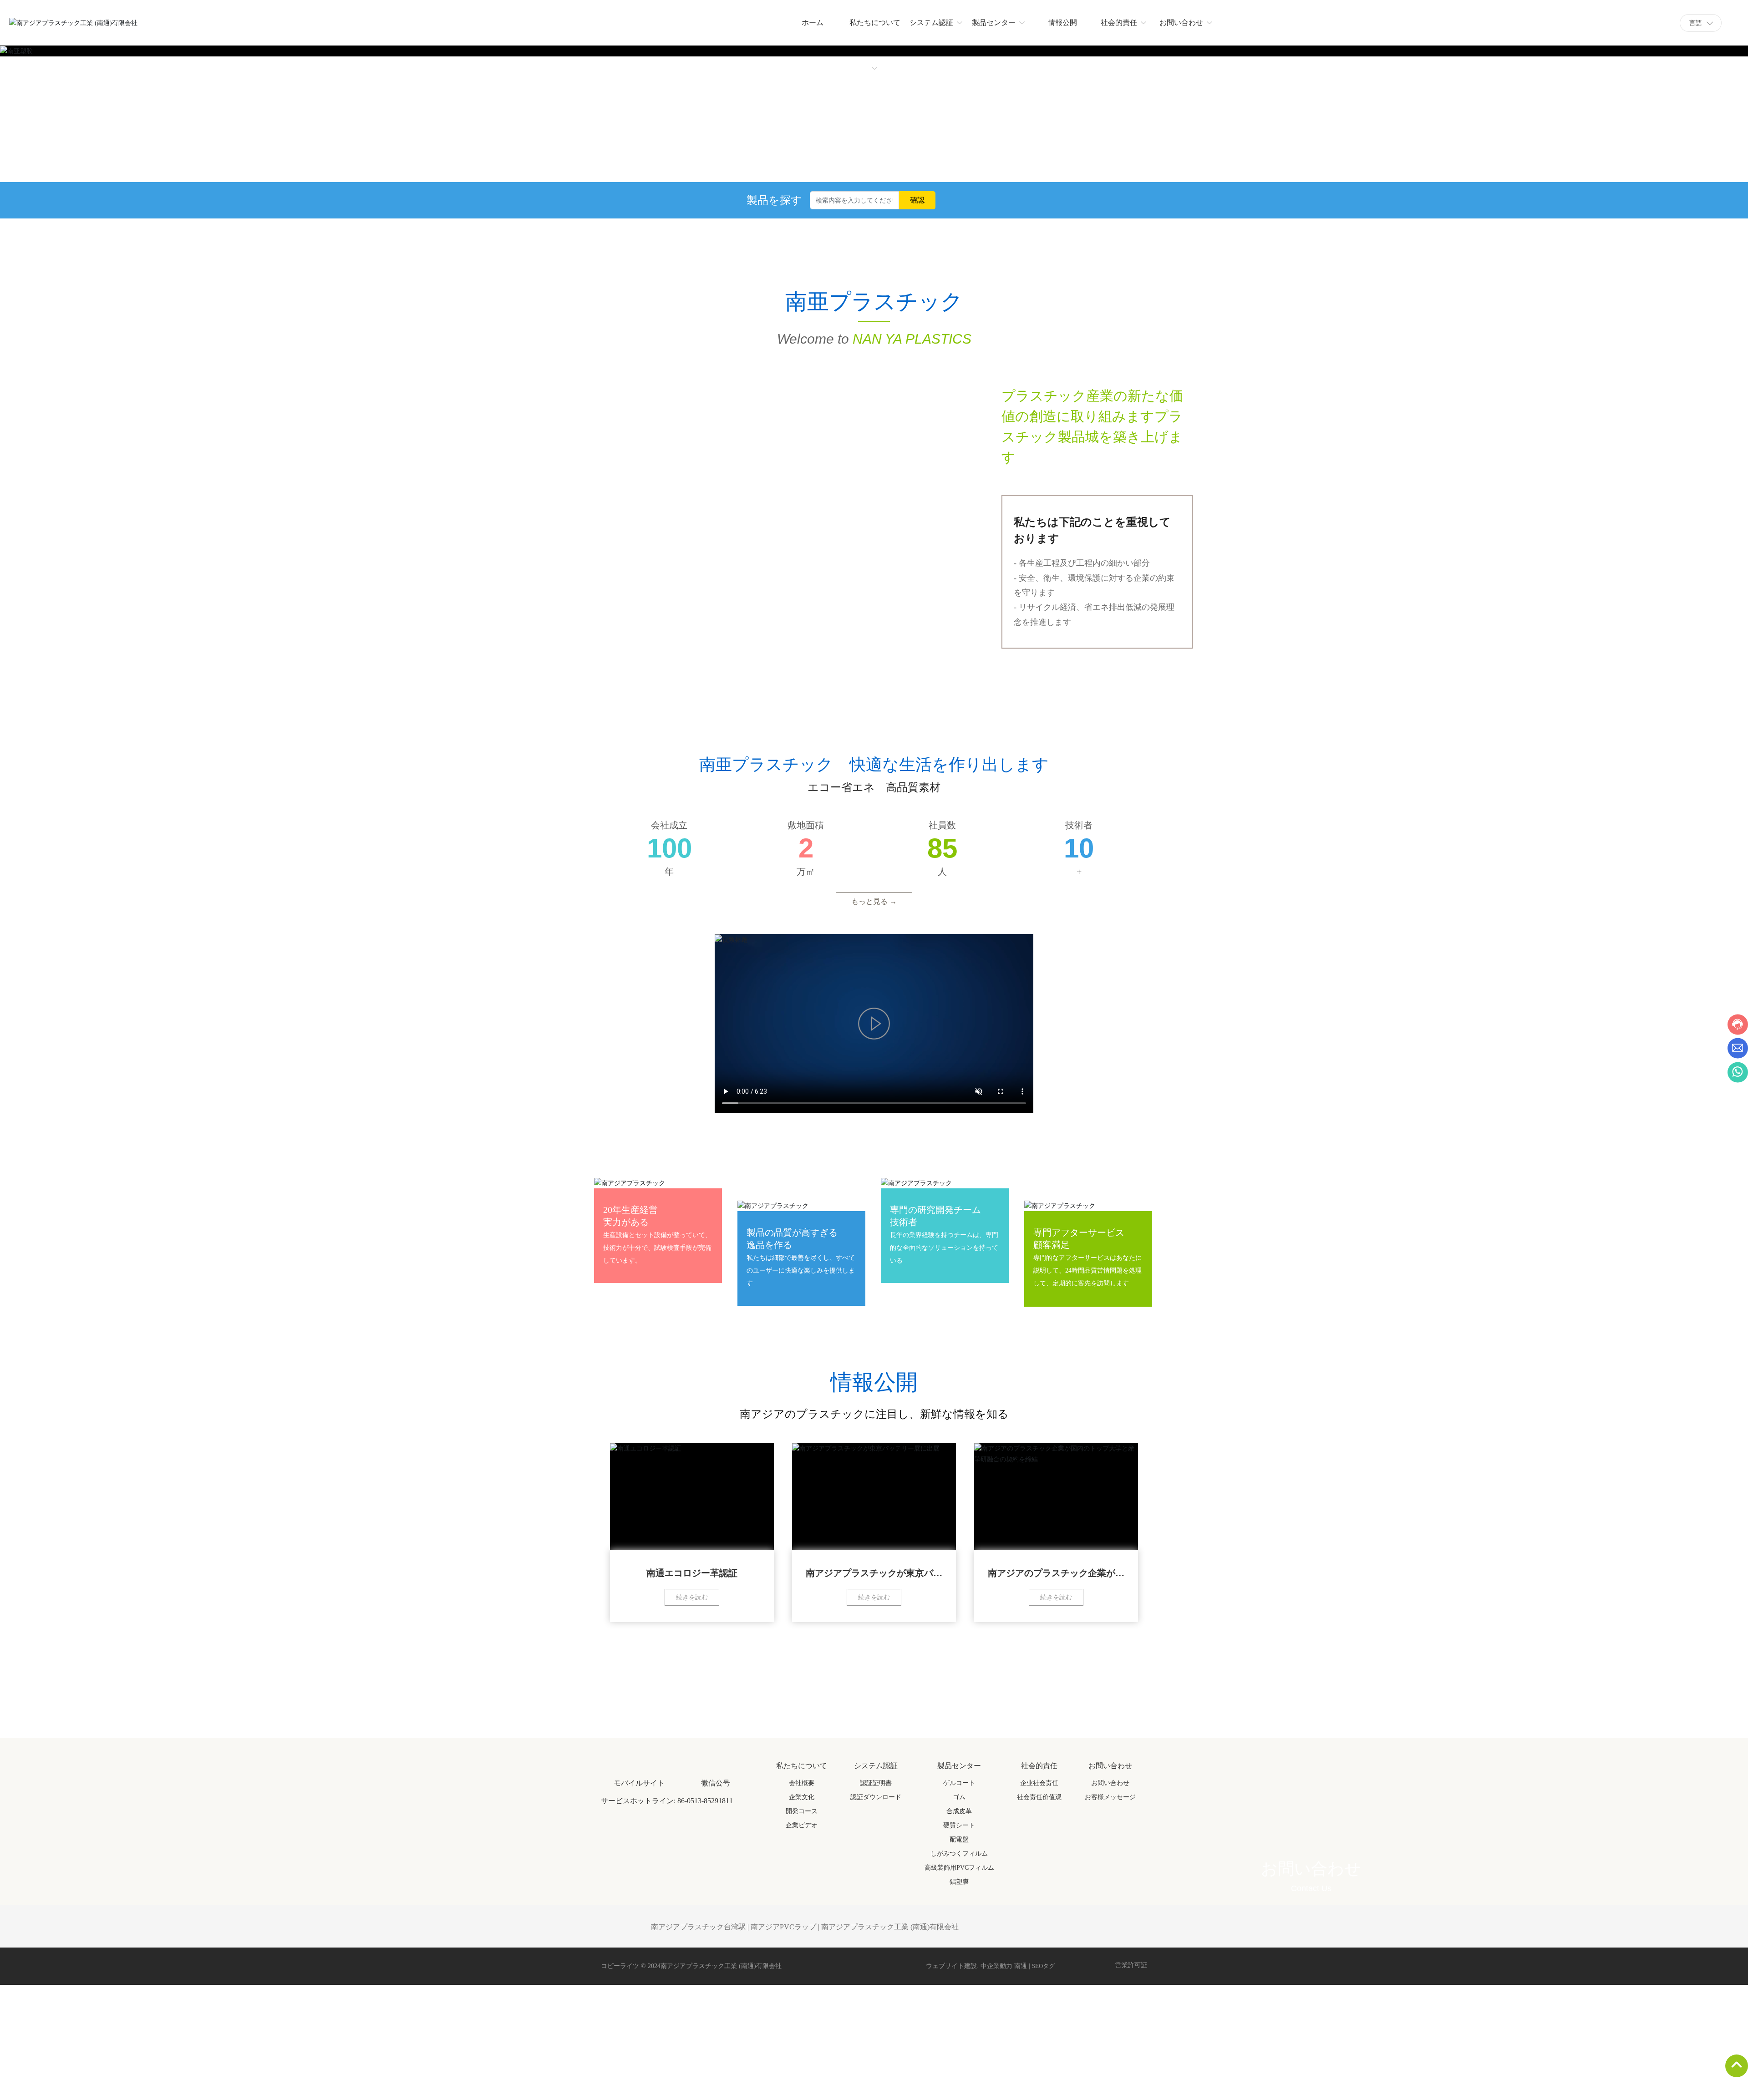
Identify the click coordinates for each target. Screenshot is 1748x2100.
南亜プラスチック (761, 1358)
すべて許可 (914, 2077)
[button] (819, 1021)
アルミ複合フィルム (805, 1406)
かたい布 (667, 1358)
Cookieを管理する (835, 2077)
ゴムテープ (716, 1309)
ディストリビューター (855, 1362)
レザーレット (904, 1309)
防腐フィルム (617, 1406)
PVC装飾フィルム (711, 1406)
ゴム (810, 1309)
